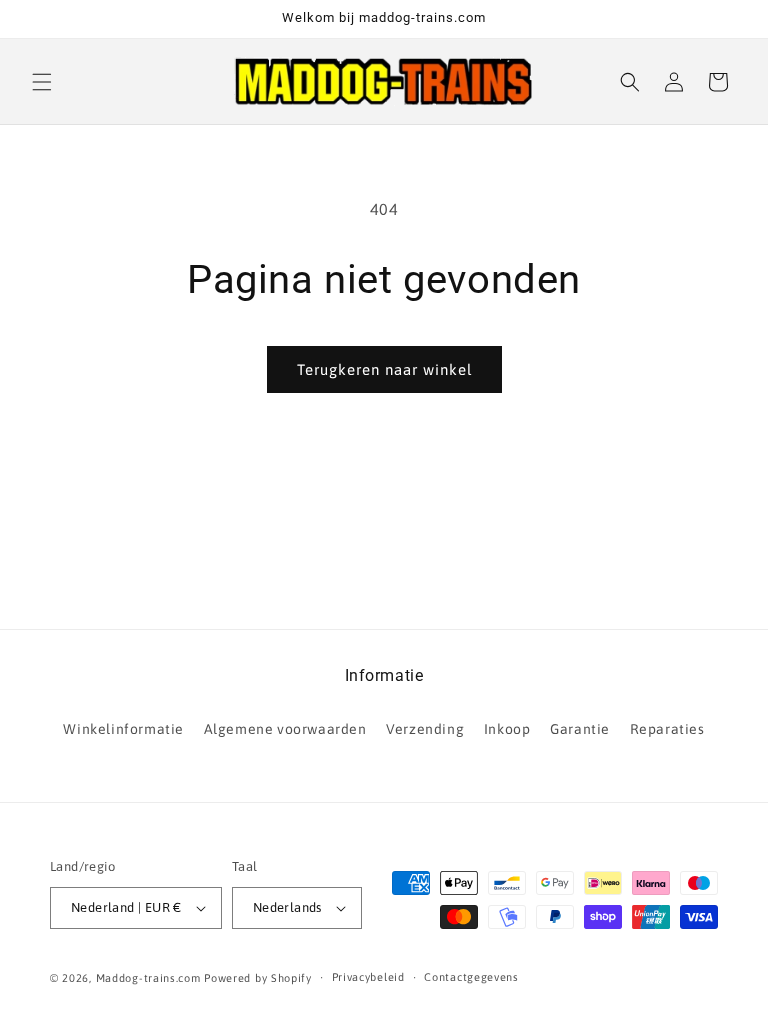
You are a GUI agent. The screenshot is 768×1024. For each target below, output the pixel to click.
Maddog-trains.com (148, 978)
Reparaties (667, 729)
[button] (42, 82)
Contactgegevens (471, 977)
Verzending (425, 729)
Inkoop (507, 729)
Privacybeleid (368, 977)
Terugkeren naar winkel (384, 369)
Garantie (580, 729)
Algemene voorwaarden (285, 729)
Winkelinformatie (123, 729)
